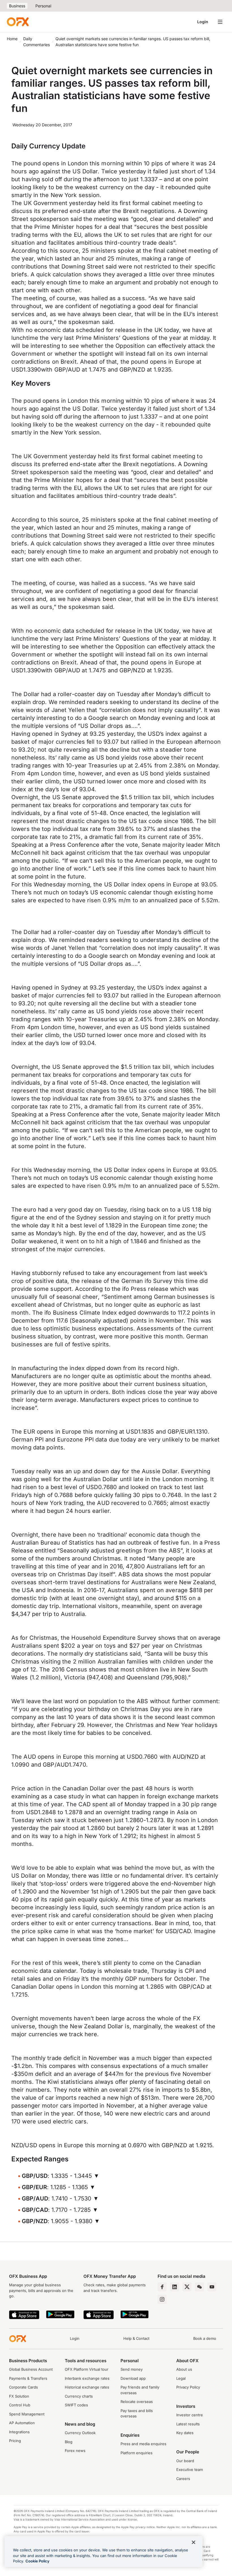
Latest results (188, 2424)
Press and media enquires (143, 2444)
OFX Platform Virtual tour (87, 2369)
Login (203, 22)
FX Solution (19, 2396)
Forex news (75, 2451)
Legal (181, 2378)
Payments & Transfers (28, 2378)
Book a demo (205, 2338)
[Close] (194, 2542)
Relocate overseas (137, 2402)
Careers (183, 2479)
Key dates (185, 2433)
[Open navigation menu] (220, 22)
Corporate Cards (23, 2387)
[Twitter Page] (187, 2287)
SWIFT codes (76, 2405)
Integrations (19, 2432)
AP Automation (22, 2423)
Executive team (190, 2470)
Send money (132, 2369)
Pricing (15, 2441)
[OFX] (18, 22)
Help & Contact (136, 2338)
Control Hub (20, 2405)
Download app (133, 2378)
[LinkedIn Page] (175, 2287)
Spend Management (27, 2414)
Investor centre (190, 2415)
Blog (69, 2442)
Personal (43, 6)
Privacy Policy (188, 2387)
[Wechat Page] (199, 2287)
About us (184, 2369)
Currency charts (79, 2396)
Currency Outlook (80, 2433)
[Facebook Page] (162, 2287)
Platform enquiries (137, 2453)
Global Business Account (31, 2369)
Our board (185, 2461)
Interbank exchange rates (87, 2378)
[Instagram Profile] (162, 2299)
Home (12, 39)
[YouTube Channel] (212, 2287)
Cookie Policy (37, 2561)
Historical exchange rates (87, 2387)
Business (17, 6)
